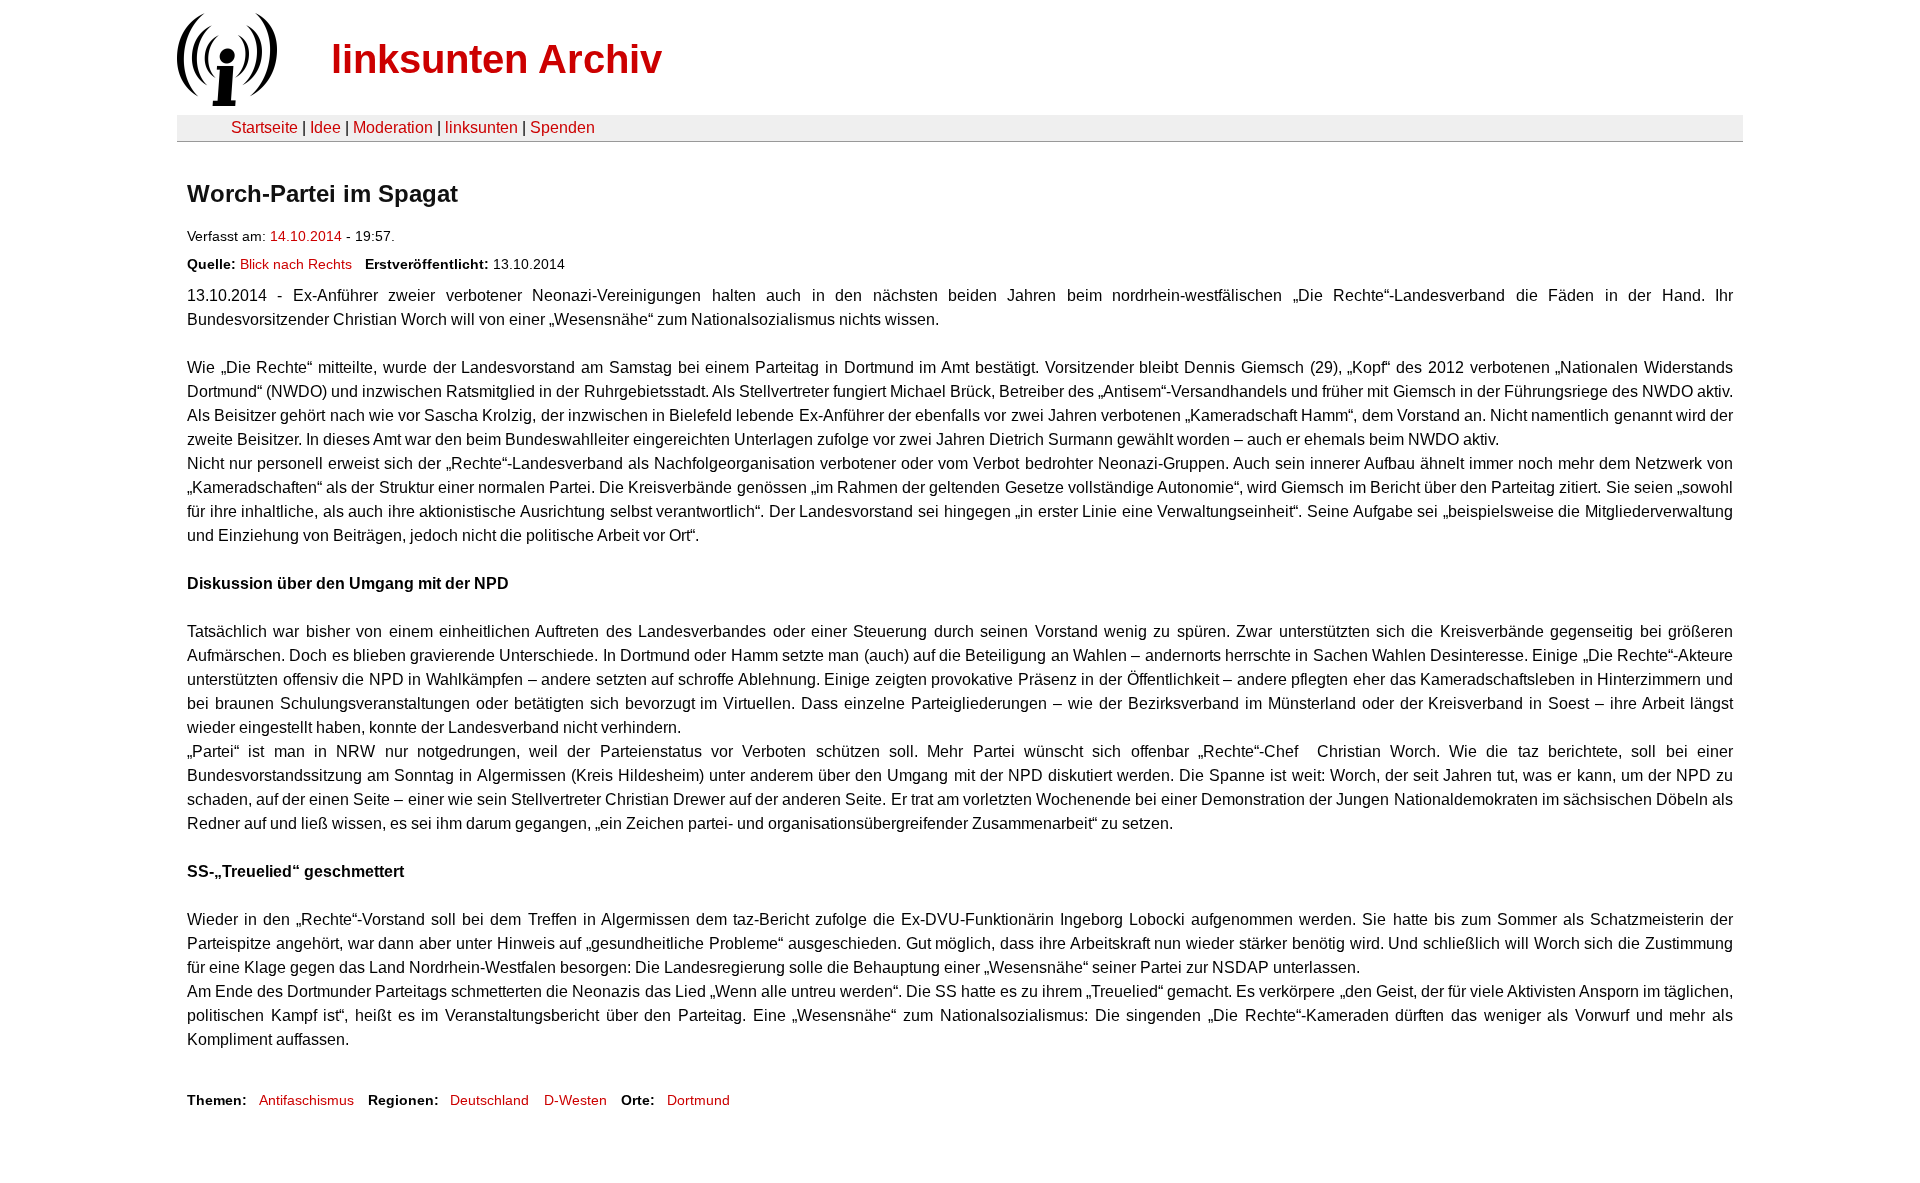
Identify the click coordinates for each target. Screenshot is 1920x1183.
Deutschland (489, 1100)
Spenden (562, 127)
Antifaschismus (306, 1100)
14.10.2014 (306, 236)
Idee (325, 127)
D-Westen (575, 1100)
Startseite (264, 127)
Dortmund (698, 1100)
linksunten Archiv (496, 59)
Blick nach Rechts (296, 264)
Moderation (393, 127)
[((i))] (225, 100)
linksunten (481, 127)
